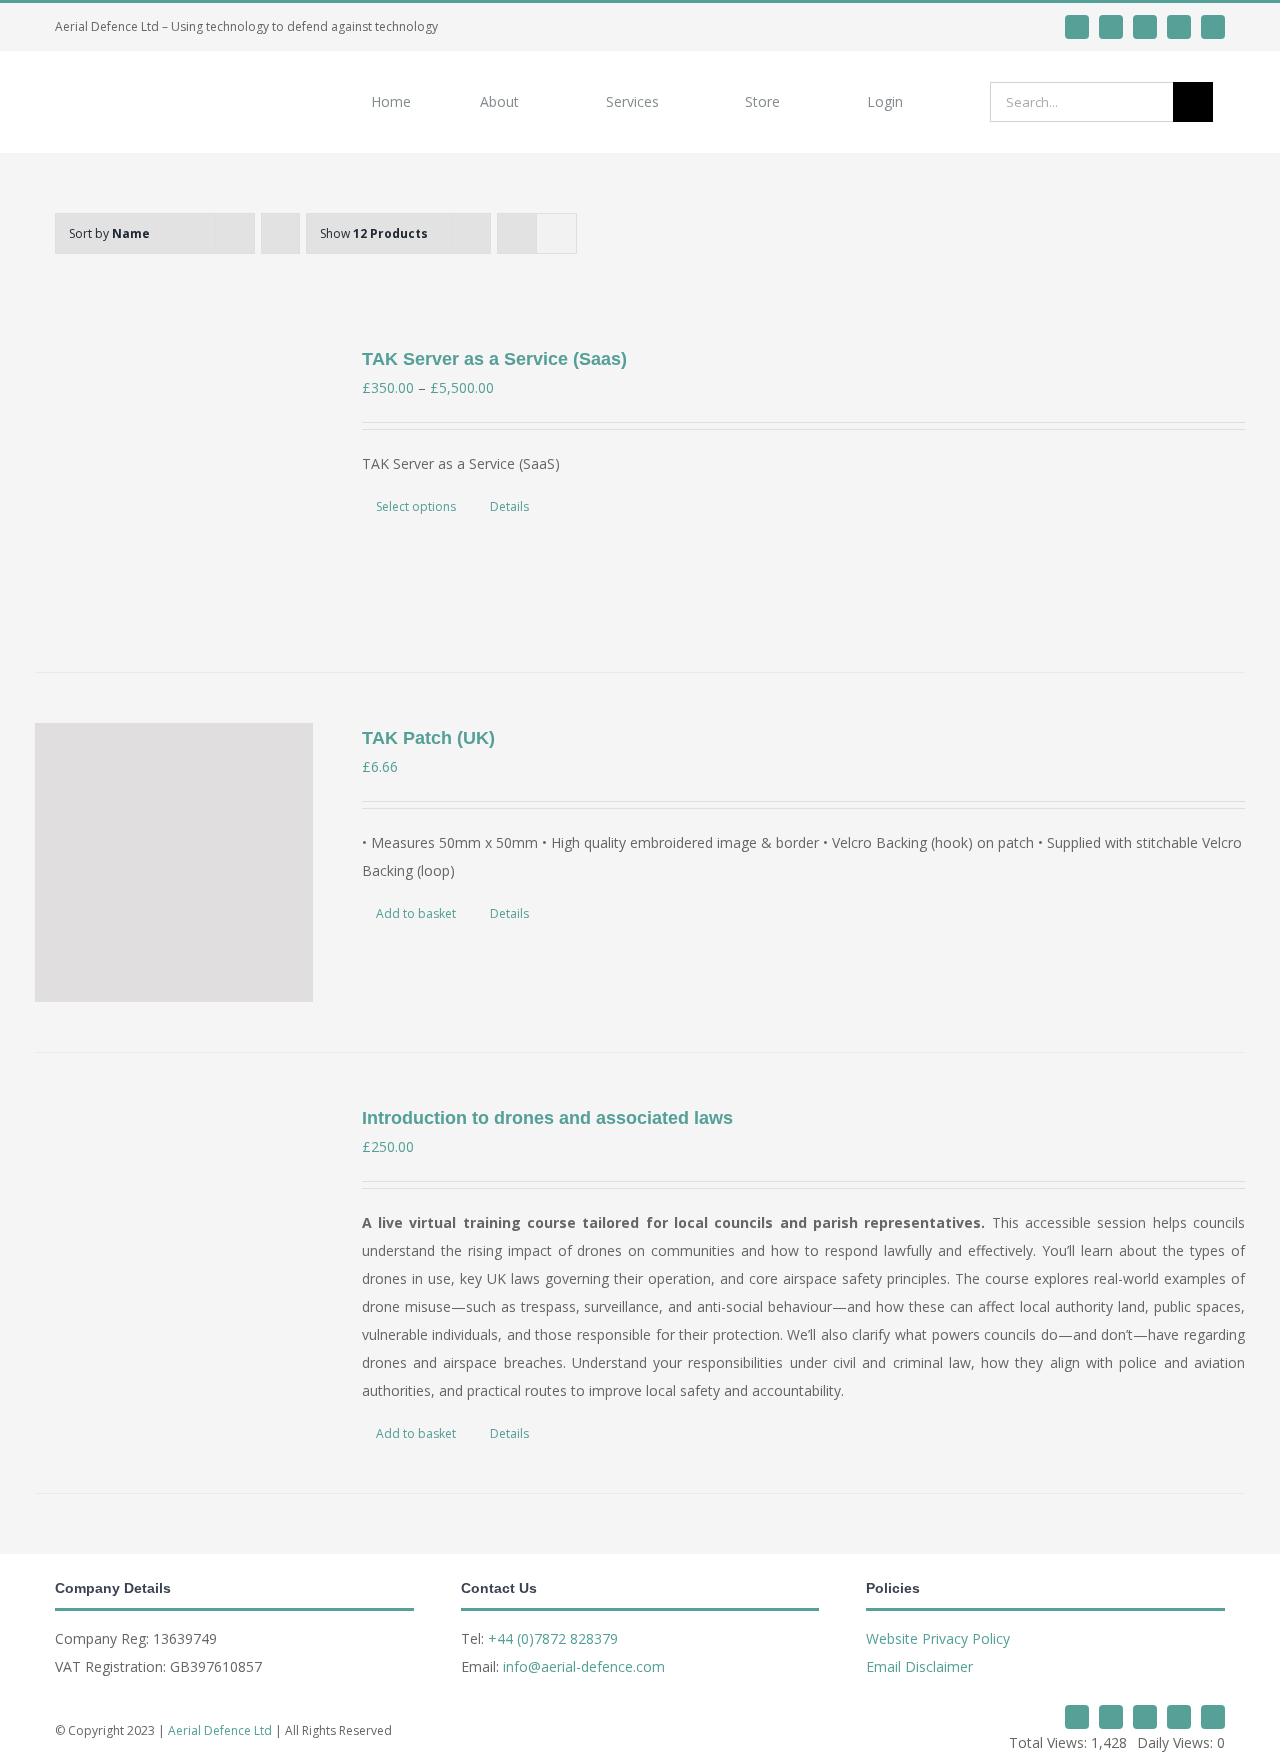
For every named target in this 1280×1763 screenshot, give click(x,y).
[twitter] (1077, 27)
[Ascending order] (280, 233)
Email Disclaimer (919, 1666)
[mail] (1179, 27)
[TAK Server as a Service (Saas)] (174, 483)
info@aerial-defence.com (584, 1666)
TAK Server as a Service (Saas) (494, 359)
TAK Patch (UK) (428, 738)
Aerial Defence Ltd (220, 1730)
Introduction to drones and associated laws (547, 1118)
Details (509, 506)
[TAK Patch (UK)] (174, 862)
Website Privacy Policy (938, 1638)
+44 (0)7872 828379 (553, 1638)
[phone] (1213, 27)
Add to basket (416, 913)
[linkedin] (1111, 27)
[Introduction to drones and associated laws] (174, 1242)
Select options (416, 506)
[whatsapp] (1145, 27)
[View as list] (556, 233)
